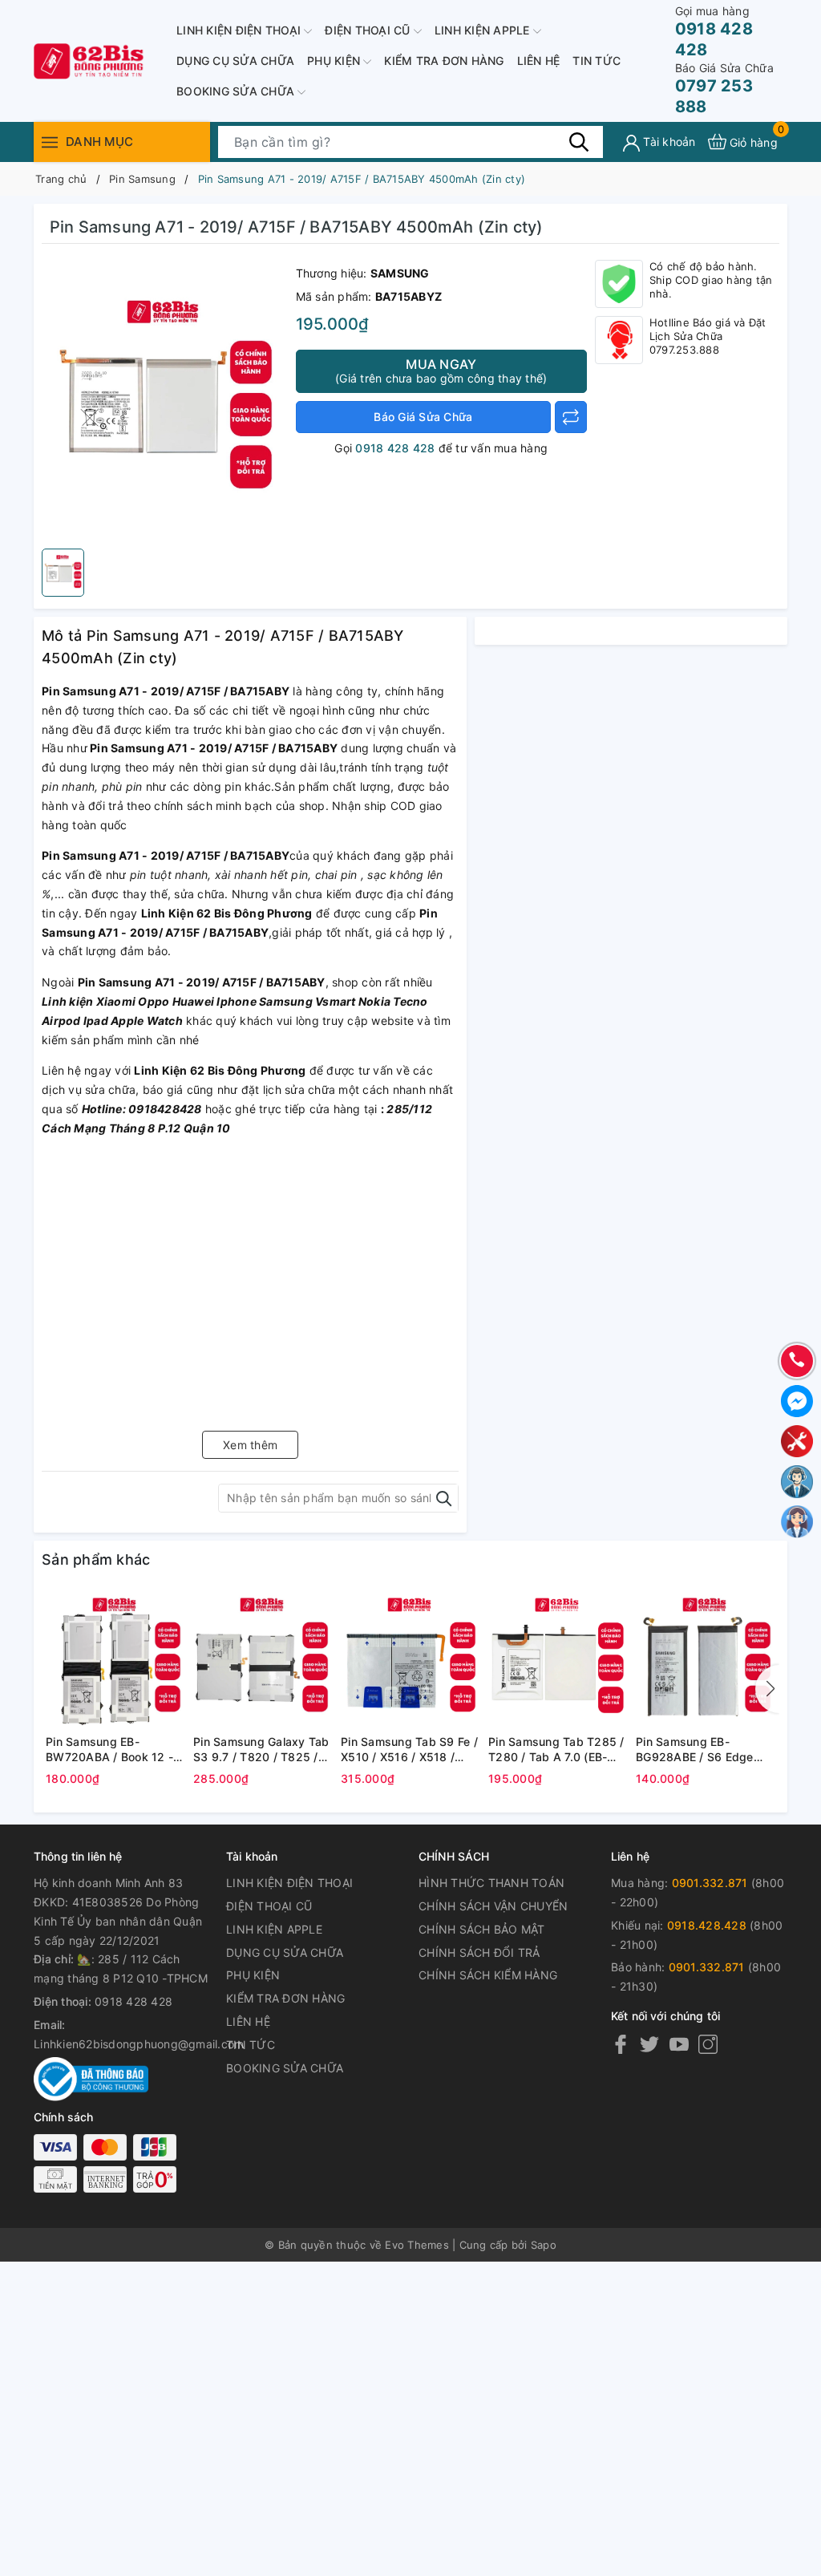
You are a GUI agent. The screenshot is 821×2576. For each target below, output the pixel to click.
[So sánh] (571, 417)
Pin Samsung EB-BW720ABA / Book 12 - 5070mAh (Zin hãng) (109, 1750)
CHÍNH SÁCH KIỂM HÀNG (488, 1975)
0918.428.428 (707, 1925)
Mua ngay (441, 371)
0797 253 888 (724, 89)
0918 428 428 (714, 32)
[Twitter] (649, 2044)
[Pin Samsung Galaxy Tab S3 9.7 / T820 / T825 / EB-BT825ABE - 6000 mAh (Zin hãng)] (263, 1659)
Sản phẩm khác (96, 1559)
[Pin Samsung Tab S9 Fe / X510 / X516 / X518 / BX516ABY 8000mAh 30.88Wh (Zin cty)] (410, 1659)
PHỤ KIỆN (335, 61)
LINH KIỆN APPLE (484, 30)
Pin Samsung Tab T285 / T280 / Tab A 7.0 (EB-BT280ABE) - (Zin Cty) (556, 1750)
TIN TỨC (597, 61)
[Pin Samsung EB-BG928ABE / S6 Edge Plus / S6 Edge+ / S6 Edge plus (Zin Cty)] (706, 1659)
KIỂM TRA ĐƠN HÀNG (444, 61)
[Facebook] (621, 2044)
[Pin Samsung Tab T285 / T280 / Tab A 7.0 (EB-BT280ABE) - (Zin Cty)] (558, 1659)
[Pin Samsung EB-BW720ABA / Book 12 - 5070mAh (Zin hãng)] (115, 1659)
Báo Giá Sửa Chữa (423, 417)
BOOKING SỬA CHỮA (237, 91)
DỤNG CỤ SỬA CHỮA (235, 61)
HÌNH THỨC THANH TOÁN (491, 1883)
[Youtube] (679, 2044)
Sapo (544, 2245)
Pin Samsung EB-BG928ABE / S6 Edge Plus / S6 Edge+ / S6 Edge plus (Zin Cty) (695, 1750)
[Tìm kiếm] (579, 141)
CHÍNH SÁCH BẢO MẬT (482, 1929)
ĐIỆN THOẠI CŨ (369, 30)
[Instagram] (708, 2044)
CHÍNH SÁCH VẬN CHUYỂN (493, 1906)
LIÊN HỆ (539, 61)
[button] (767, 1689)
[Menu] (50, 142)
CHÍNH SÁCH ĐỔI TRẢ (479, 1952)
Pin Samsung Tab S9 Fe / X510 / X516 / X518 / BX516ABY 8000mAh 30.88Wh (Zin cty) (409, 1750)
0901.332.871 (710, 1883)
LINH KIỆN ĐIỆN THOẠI (240, 30)
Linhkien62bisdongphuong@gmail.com (139, 2044)
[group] (165, 400)
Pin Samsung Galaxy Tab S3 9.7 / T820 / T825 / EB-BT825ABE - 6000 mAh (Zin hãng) (261, 1750)
